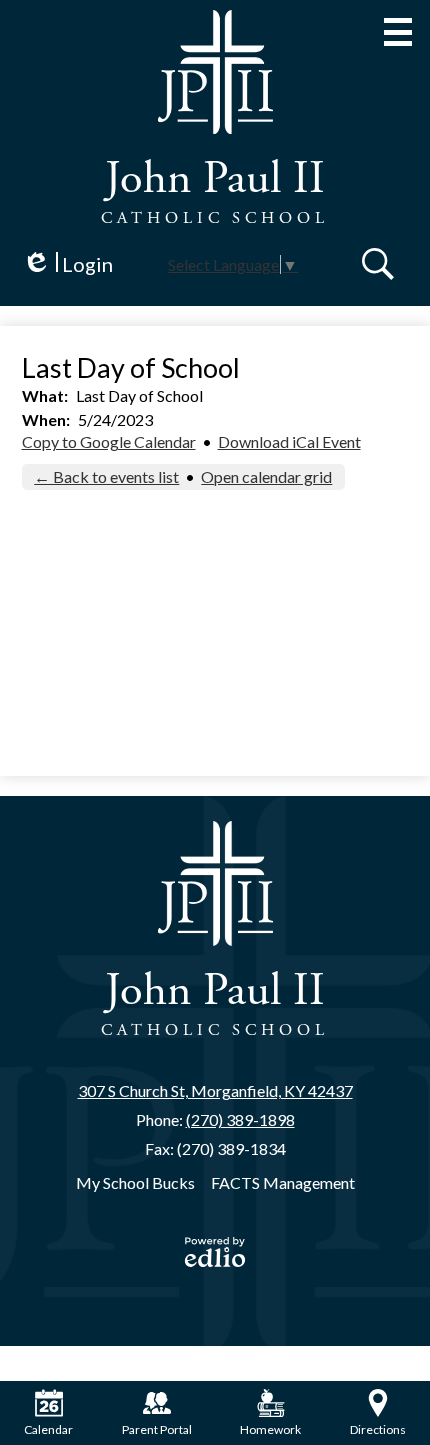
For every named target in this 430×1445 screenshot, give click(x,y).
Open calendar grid (266, 476)
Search (378, 264)
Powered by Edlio (215, 1252)
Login (67, 264)
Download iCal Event (289, 441)
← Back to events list (106, 476)
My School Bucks (135, 1182)
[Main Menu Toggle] (398, 32)
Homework (270, 1429)
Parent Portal (157, 1429)
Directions (378, 1429)
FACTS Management (283, 1182)
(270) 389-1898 (240, 1119)
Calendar (48, 1429)
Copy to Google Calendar (109, 441)
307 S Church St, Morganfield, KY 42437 (215, 1090)
